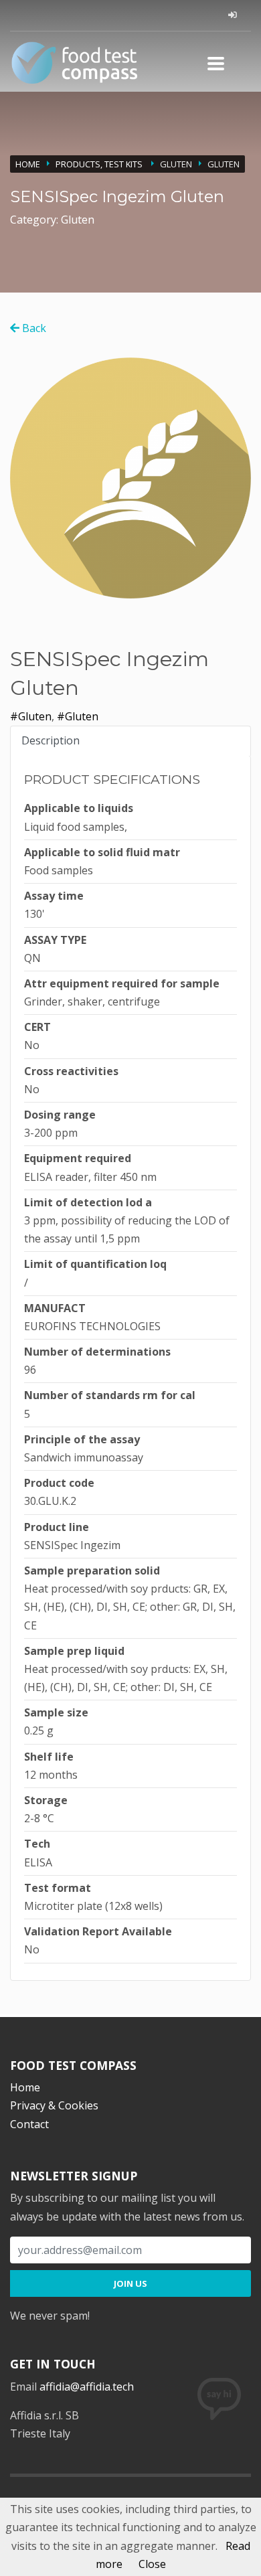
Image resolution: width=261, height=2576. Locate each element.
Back (33, 328)
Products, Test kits (100, 164)
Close (152, 2564)
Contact (29, 2124)
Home (28, 164)
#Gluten (31, 716)
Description (51, 740)
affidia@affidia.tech (87, 2387)
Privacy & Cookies (54, 2105)
